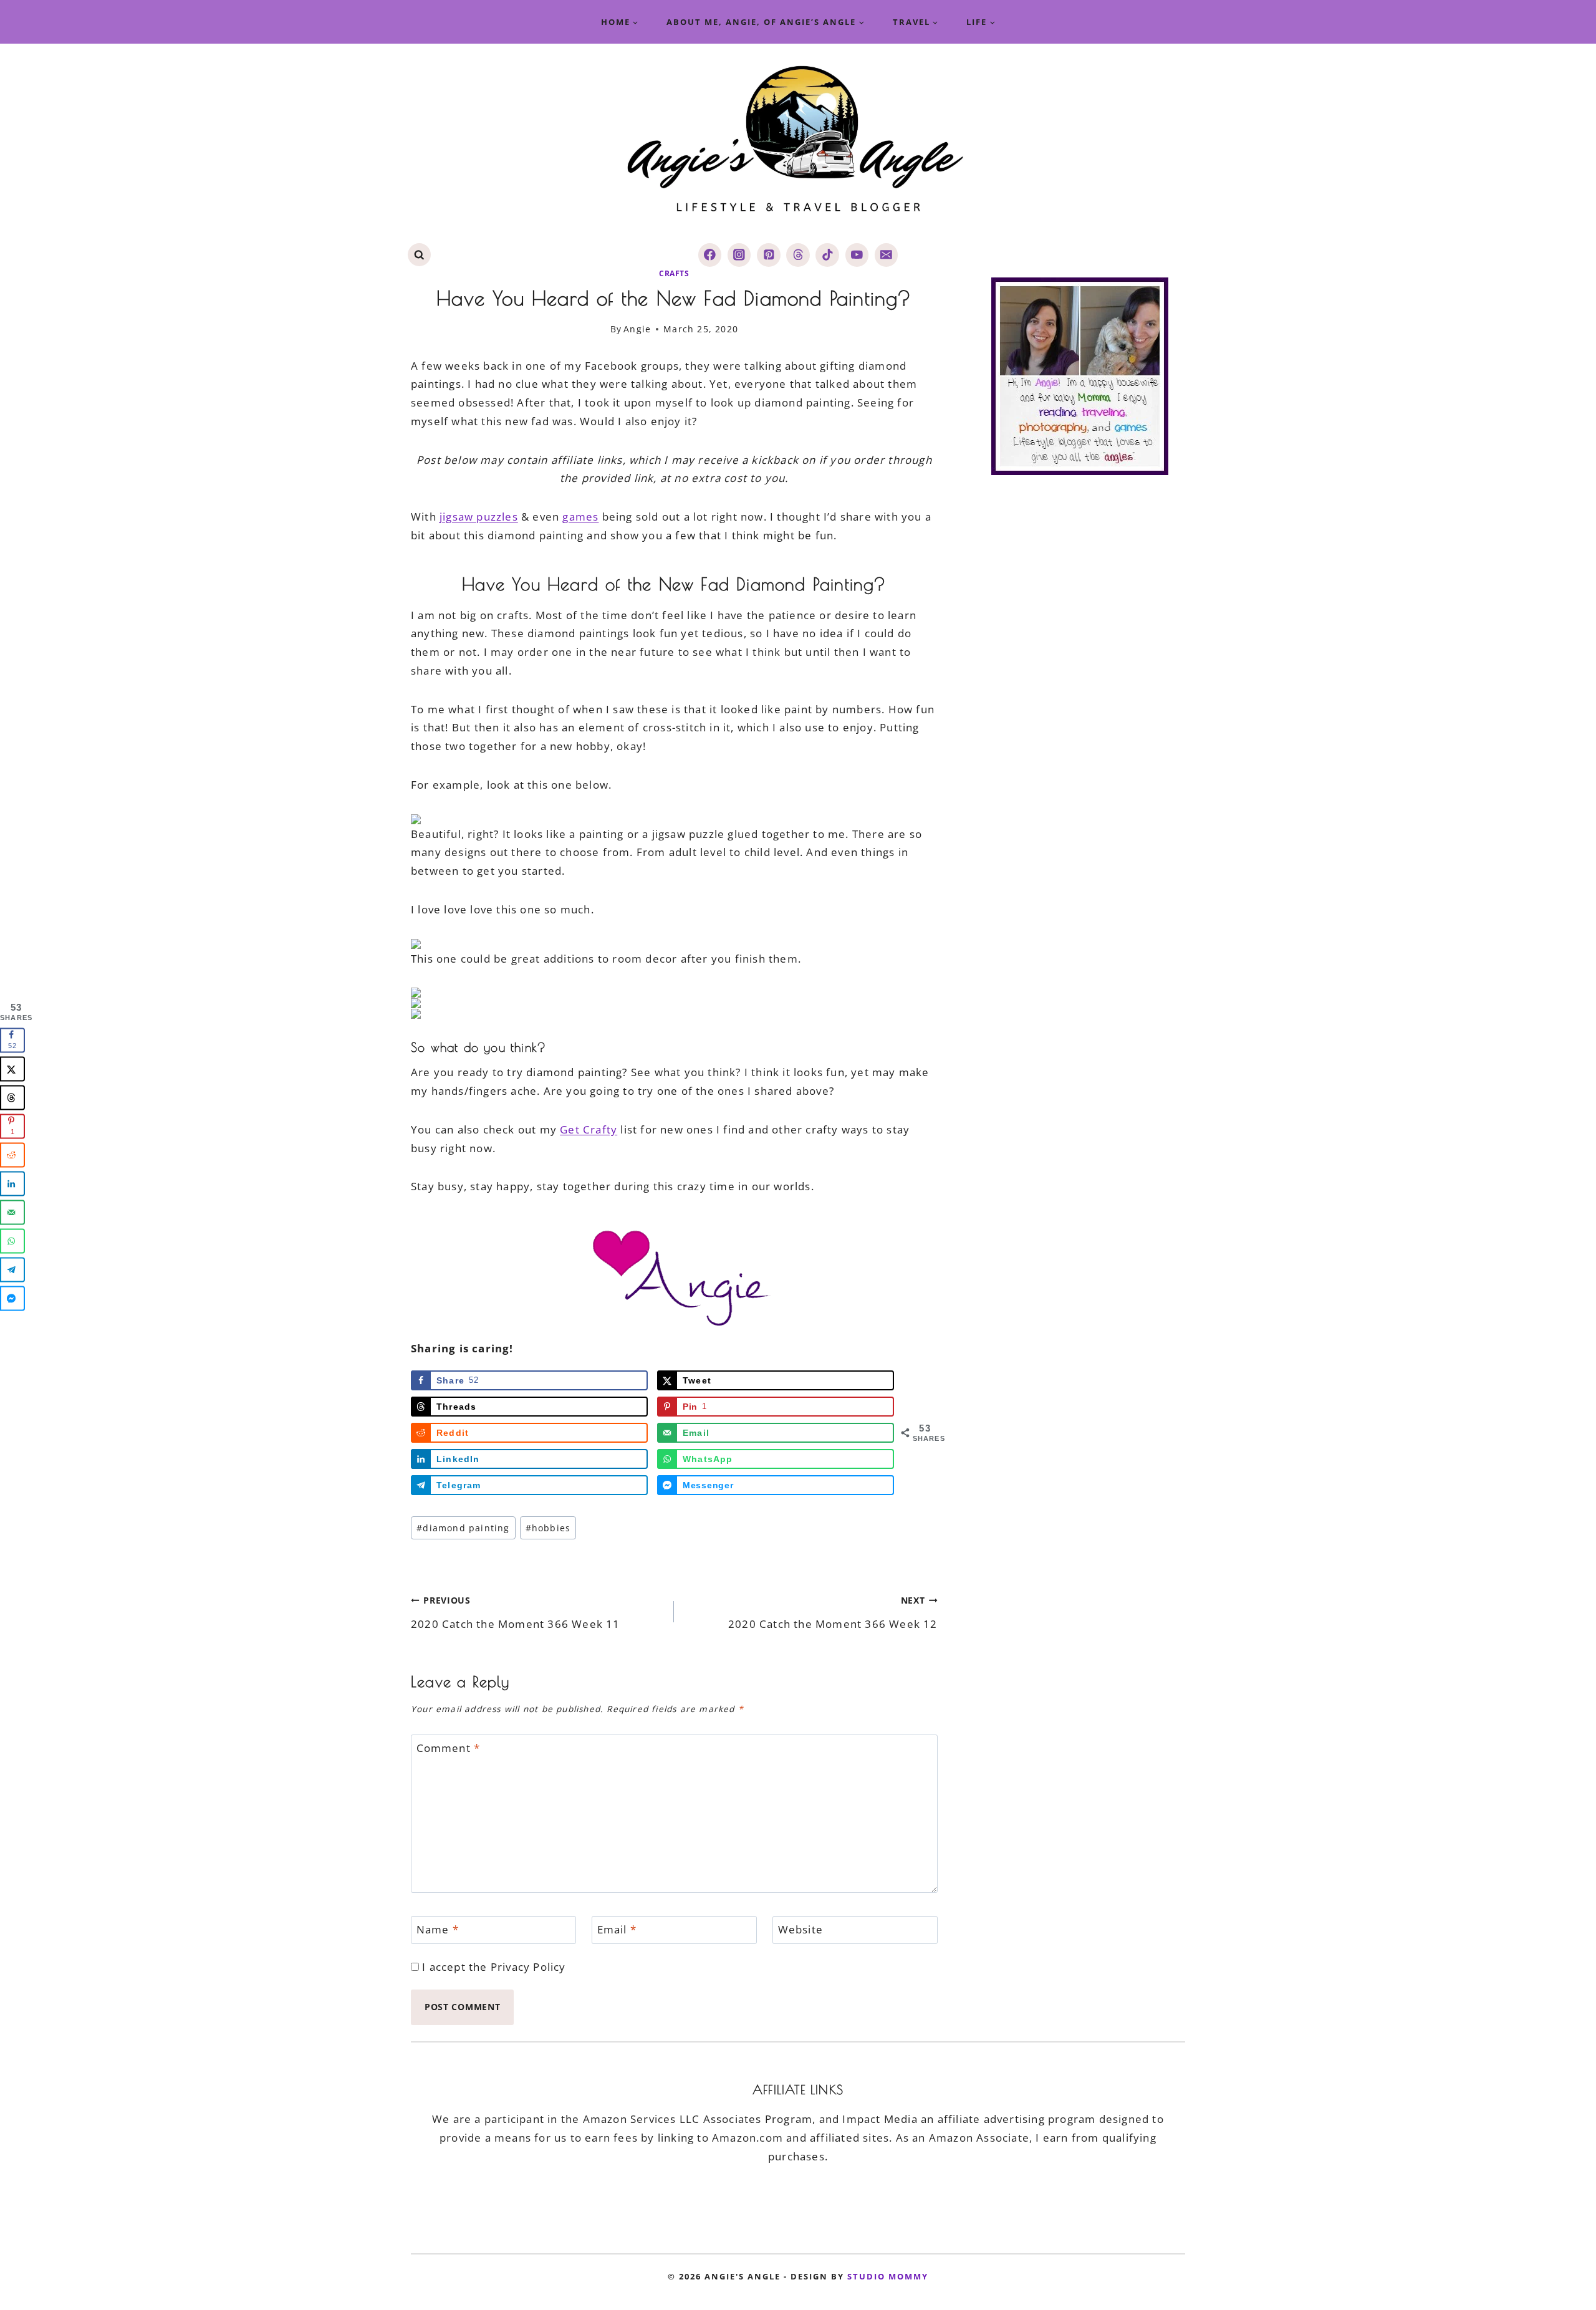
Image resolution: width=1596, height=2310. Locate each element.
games (580, 517)
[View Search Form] (419, 255)
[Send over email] (12, 1213)
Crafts (674, 273)
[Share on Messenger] (12, 1299)
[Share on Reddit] (12, 1155)
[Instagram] (739, 255)
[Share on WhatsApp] (12, 1241)
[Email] (886, 255)
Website (800, 1930)
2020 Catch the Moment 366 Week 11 (516, 1612)
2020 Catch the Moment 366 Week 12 (833, 1612)
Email (617, 1930)
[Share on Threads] (12, 1098)
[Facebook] (710, 255)
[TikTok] (827, 255)
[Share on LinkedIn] (12, 1184)
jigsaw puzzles (479, 517)
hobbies (548, 1528)
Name (438, 1930)
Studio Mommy (888, 2276)
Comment (449, 1748)
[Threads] (798, 255)
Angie (637, 329)
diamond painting (463, 1528)
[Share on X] (12, 1069)
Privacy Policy (528, 1967)
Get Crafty (589, 1129)
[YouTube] (857, 255)
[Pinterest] (768, 255)
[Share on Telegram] (12, 1270)
